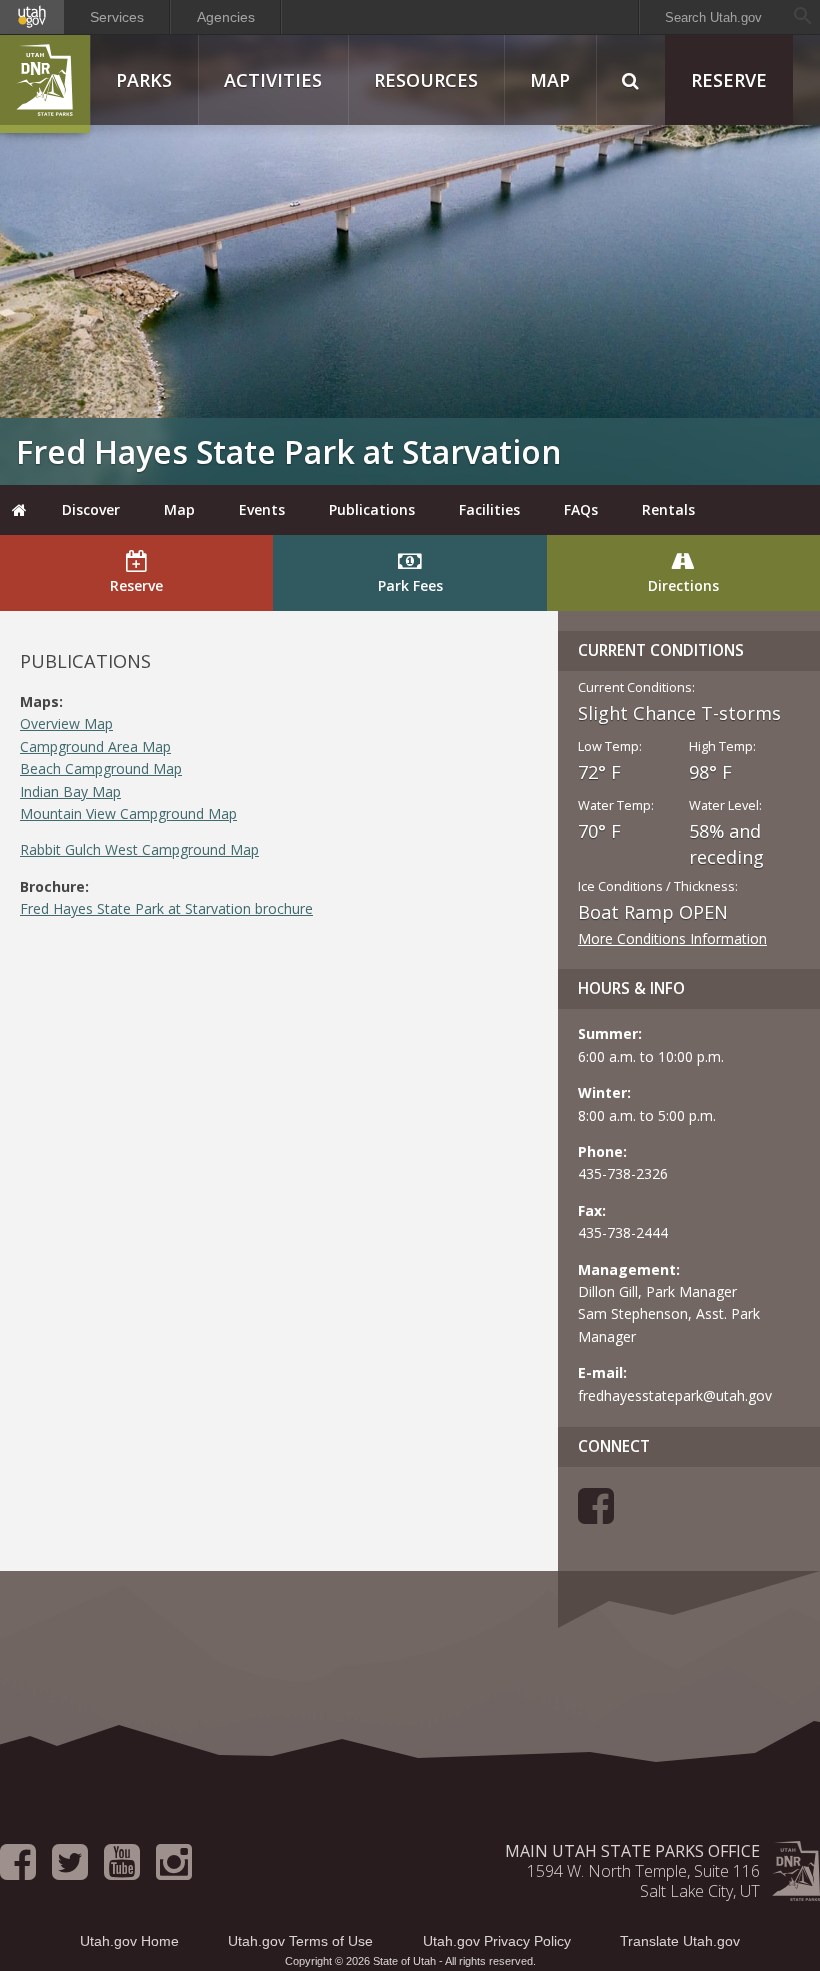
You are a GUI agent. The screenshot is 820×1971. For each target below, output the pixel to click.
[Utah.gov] (32, 17)
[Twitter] (70, 1871)
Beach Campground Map (101, 768)
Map (550, 80)
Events (262, 509)
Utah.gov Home (129, 1941)
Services (117, 17)
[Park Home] (20, 510)
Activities (273, 80)
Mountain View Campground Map (128, 813)
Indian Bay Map (70, 791)
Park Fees (410, 585)
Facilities (489, 509)
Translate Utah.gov (680, 1941)
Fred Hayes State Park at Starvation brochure (166, 908)
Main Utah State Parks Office (632, 1851)
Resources (426, 80)
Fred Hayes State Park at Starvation (289, 451)
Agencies (226, 17)
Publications (372, 509)
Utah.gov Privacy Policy (497, 1941)
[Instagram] (174, 1871)
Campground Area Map (95, 746)
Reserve (729, 80)
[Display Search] (630, 80)
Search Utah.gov (713, 17)
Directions (683, 585)
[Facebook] (596, 1515)
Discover (91, 509)
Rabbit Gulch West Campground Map (139, 849)
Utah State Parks (45, 84)
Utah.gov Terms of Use (300, 1941)
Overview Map (66, 723)
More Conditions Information (672, 938)
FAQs (581, 509)
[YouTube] (122, 1871)
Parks (144, 80)
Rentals (668, 509)
